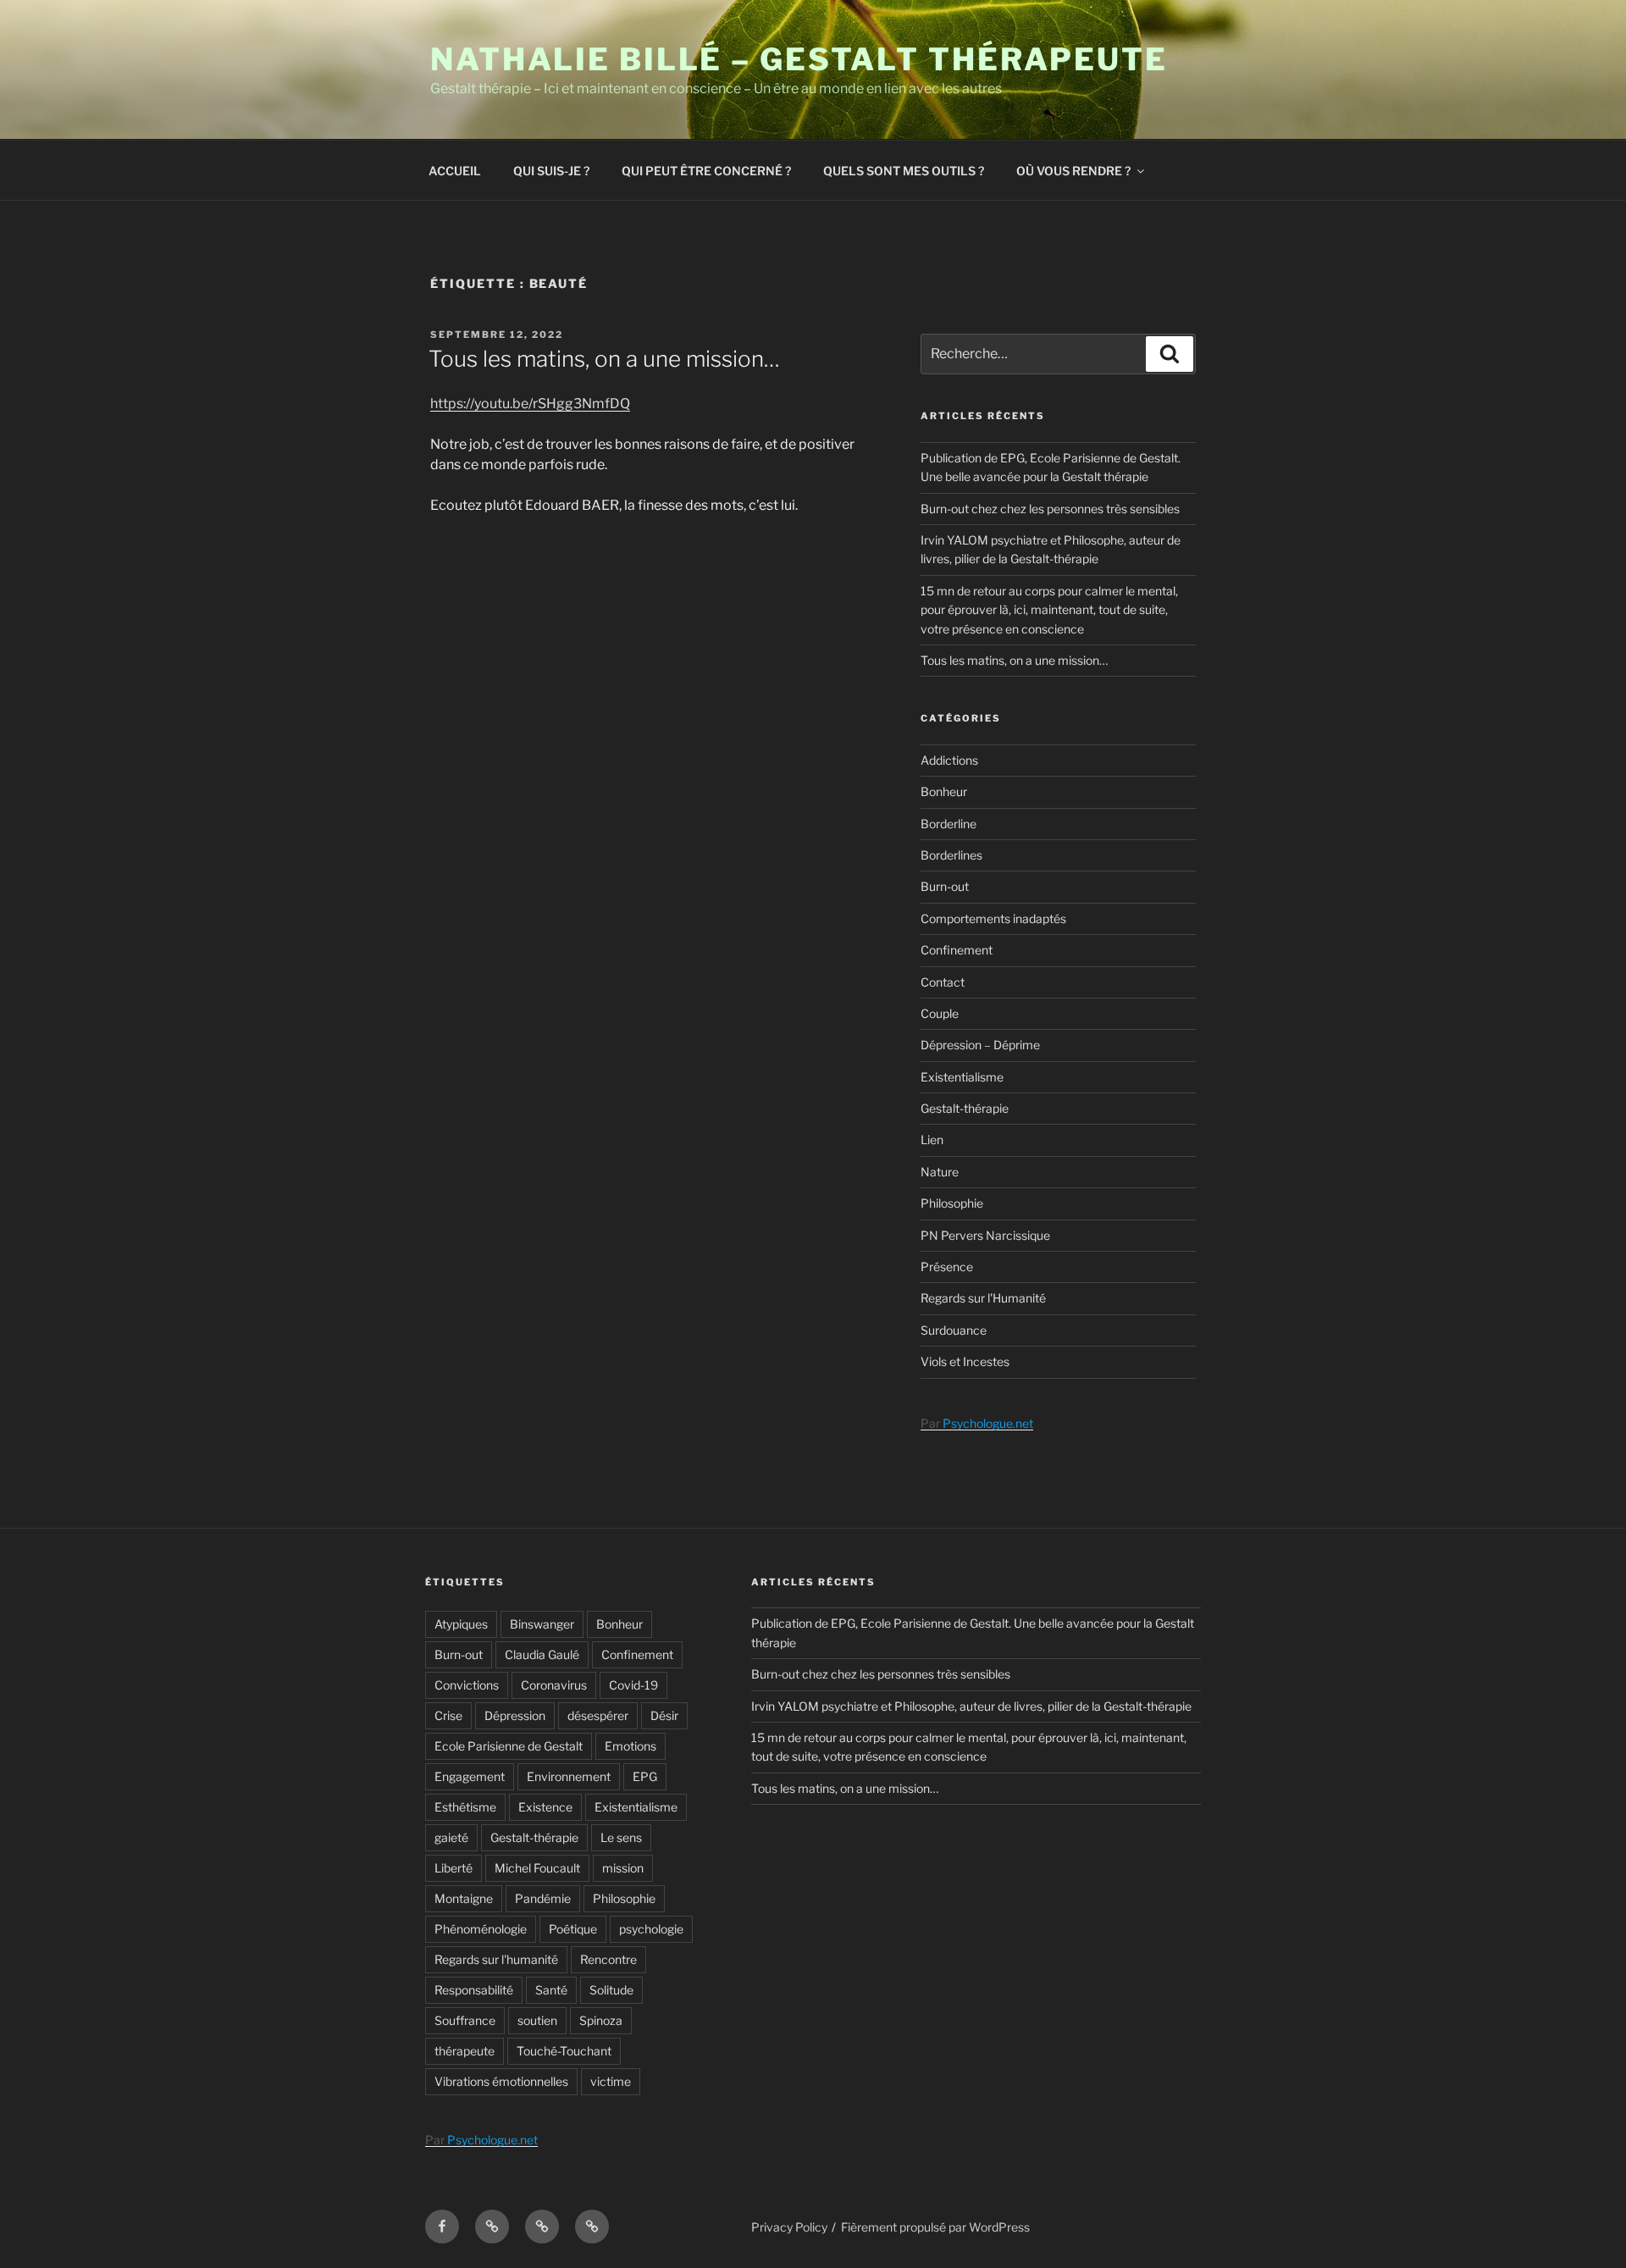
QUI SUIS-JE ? (551, 171)
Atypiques (461, 1624)
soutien (537, 2020)
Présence (947, 1267)
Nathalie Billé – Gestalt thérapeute (799, 59)
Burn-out (945, 886)
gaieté (451, 1837)
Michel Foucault (537, 1868)
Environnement (569, 1776)
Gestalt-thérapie (965, 1108)
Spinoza (601, 2020)
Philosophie (952, 1203)
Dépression (515, 1715)
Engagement (470, 1776)
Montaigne (464, 1898)
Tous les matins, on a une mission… (604, 359)
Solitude (611, 1990)
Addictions (949, 760)
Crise (448, 1715)
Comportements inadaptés (993, 918)
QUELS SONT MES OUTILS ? (904, 171)
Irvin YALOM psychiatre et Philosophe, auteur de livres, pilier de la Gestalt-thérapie (971, 1706)
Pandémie (543, 1898)
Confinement (957, 950)
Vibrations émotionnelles (501, 2081)
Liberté (454, 1868)
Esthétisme (465, 1807)
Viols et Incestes (965, 1361)
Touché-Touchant (564, 2051)
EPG (645, 1776)
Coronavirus (554, 1685)
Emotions (630, 1746)
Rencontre (608, 1959)
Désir (664, 1715)
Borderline (948, 824)
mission (623, 1868)
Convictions (467, 1685)
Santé (551, 1990)
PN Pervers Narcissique (985, 1235)
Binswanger (542, 1624)
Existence (545, 1807)
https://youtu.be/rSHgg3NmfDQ (530, 404)
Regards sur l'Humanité (983, 1298)
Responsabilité (474, 1990)
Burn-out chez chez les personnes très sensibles (1050, 509)
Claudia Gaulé (542, 1654)
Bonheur (944, 791)
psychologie (651, 1929)
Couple (940, 1013)
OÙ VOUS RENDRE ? (1073, 171)
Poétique (573, 1929)
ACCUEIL (455, 171)
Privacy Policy (789, 2227)
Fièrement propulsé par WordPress (935, 2227)
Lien (932, 1140)
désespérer (598, 1715)
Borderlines (951, 855)
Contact (943, 982)
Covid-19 (633, 1685)
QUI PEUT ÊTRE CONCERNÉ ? (706, 171)
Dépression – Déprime (980, 1045)
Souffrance (465, 2020)
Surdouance (954, 1330)
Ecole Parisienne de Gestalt (509, 1746)
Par (977, 1423)
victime (611, 2081)
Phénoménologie (481, 1929)
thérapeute (465, 2051)
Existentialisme (962, 1077)
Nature (940, 1172)
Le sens (621, 1837)
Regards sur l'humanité (496, 1959)
